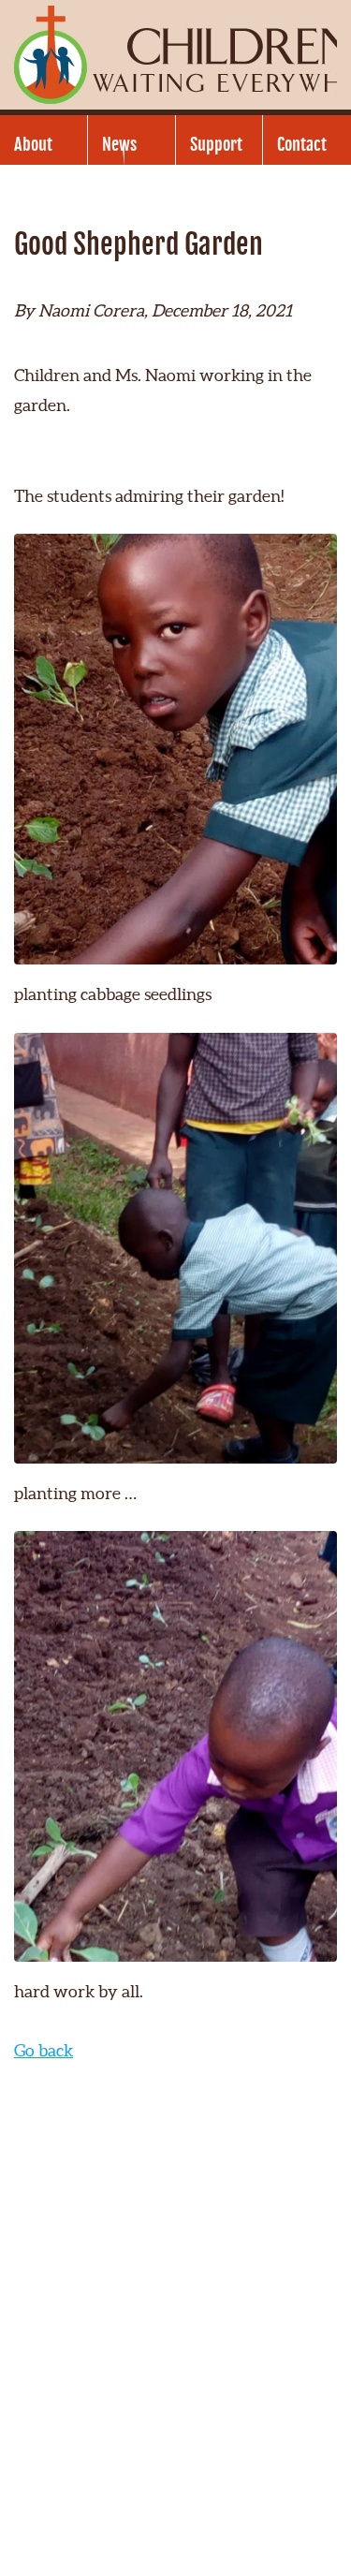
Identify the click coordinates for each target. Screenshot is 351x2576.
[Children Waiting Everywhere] (175, 55)
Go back (44, 2050)
